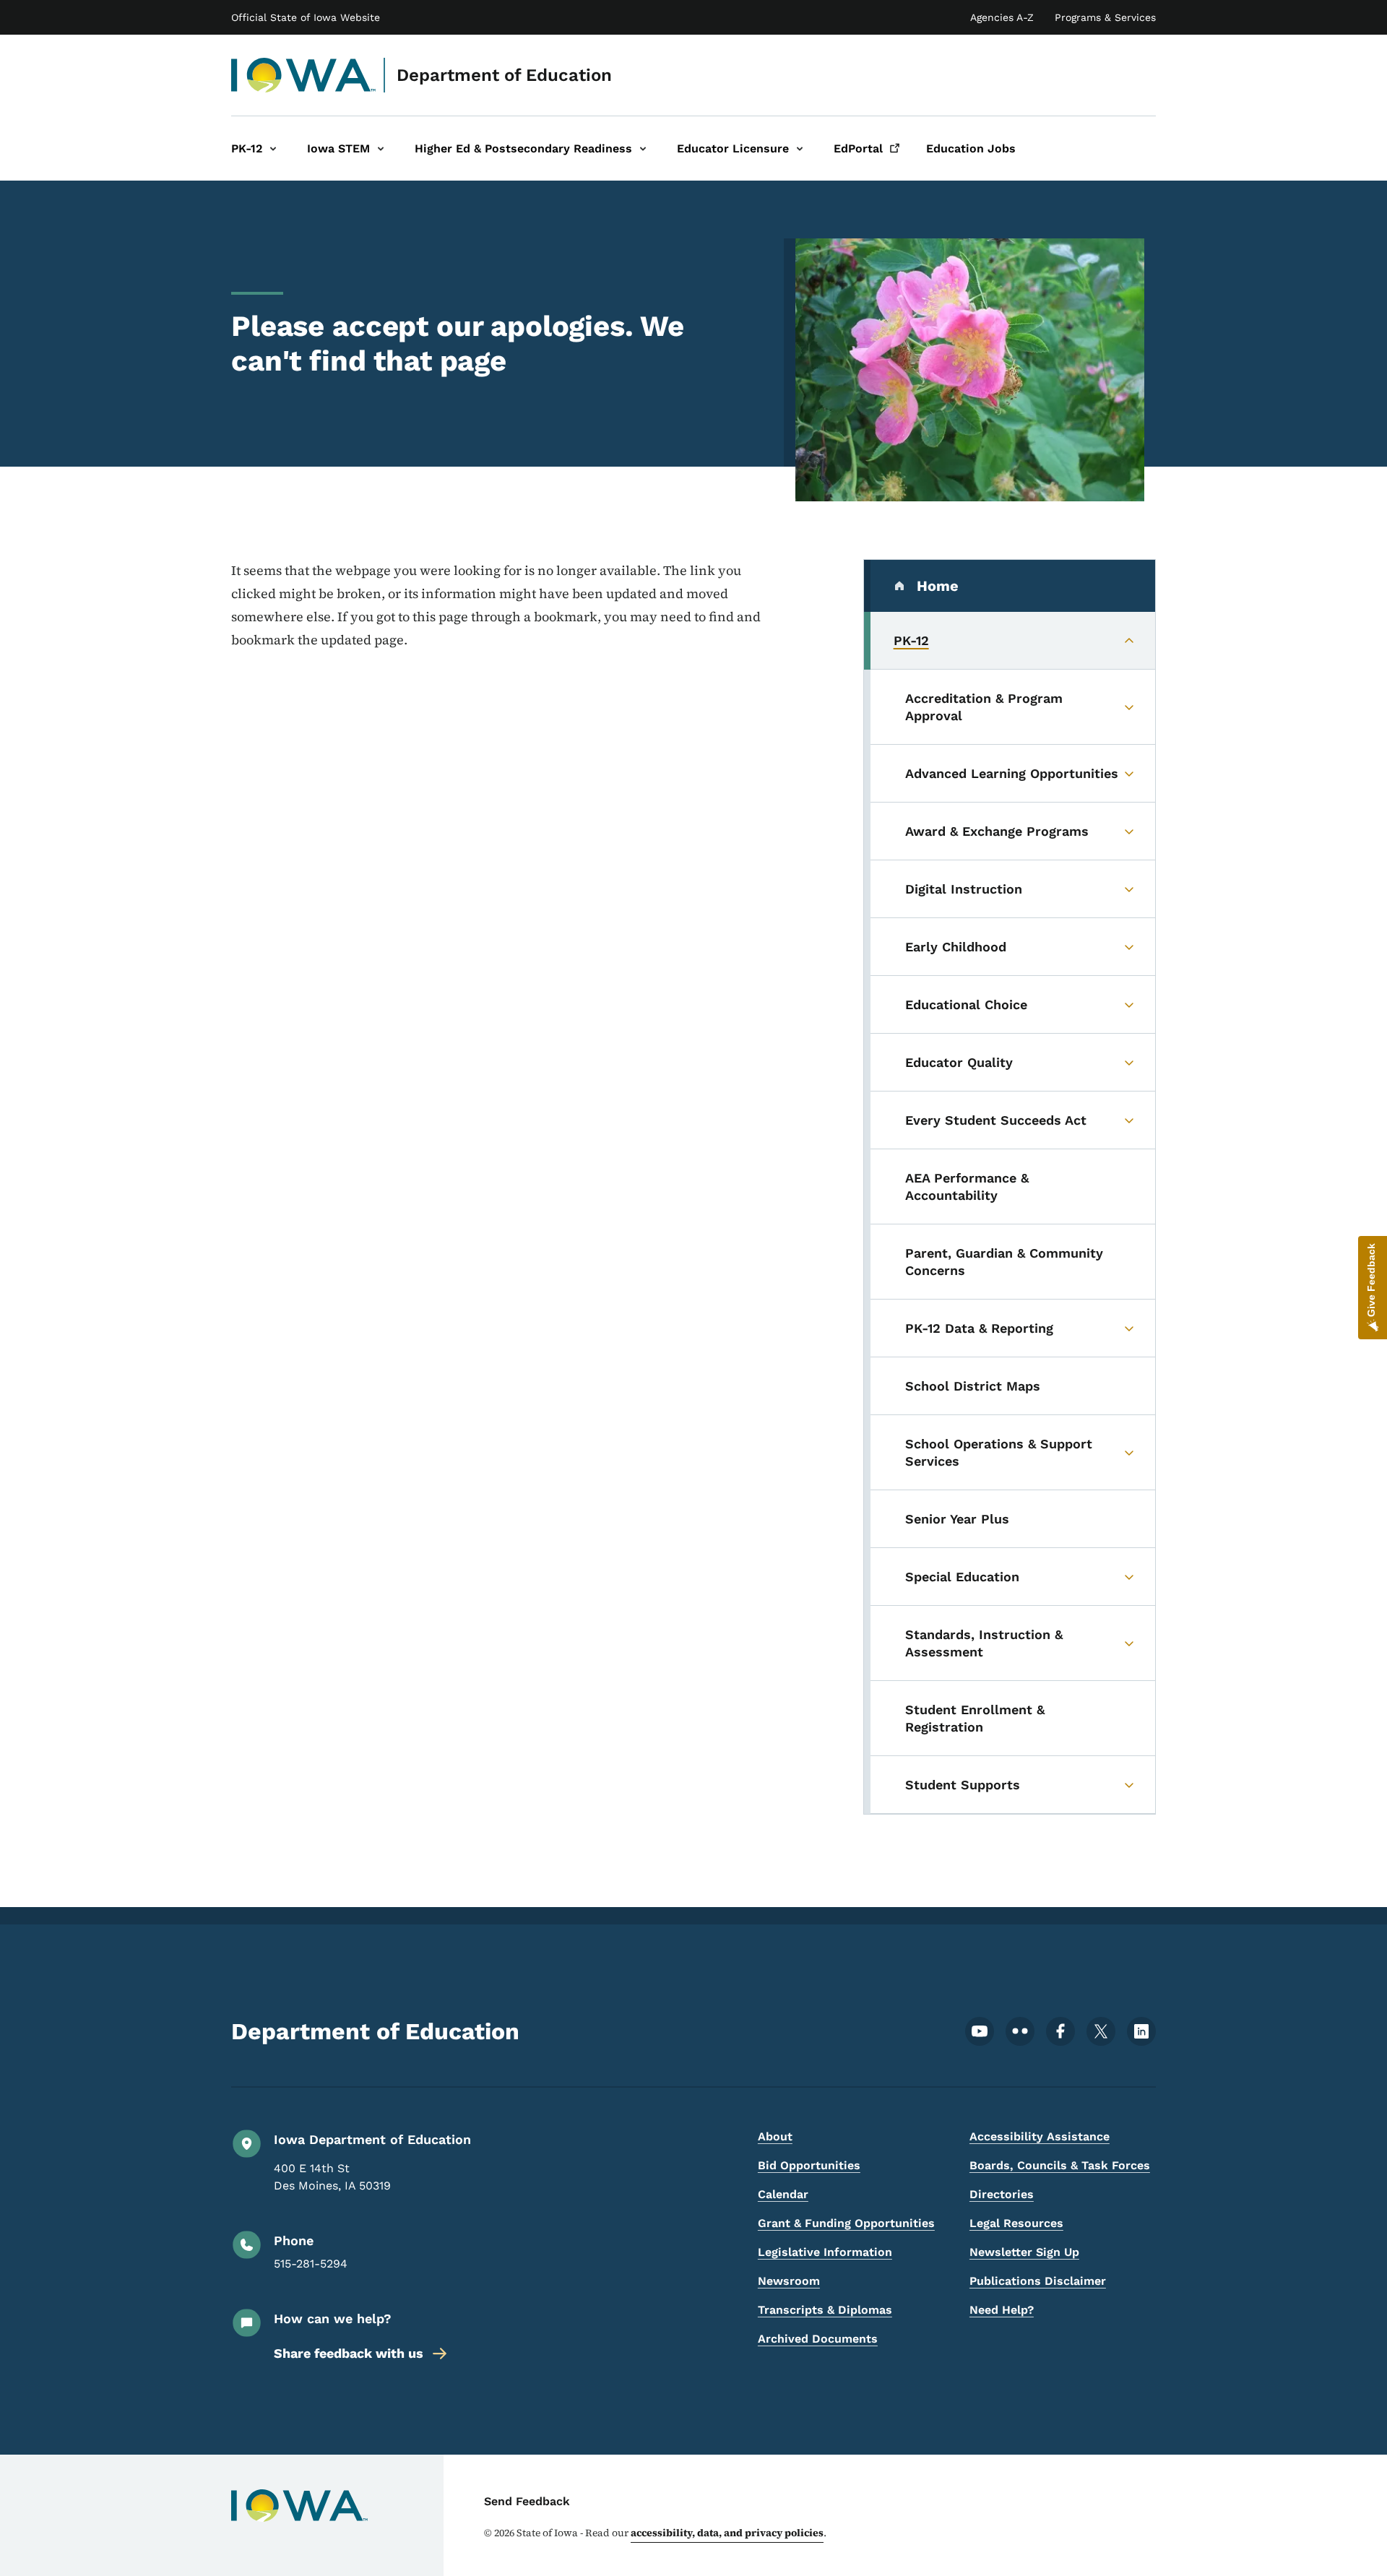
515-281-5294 (311, 2264)
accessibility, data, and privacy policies (727, 2533)
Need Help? (1002, 2310)
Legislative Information (825, 2252)
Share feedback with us (349, 2353)
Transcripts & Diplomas (825, 2310)
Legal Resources (1016, 2223)
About (775, 2136)
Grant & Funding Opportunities (846, 2223)
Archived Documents (818, 2339)
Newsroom (789, 2281)
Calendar (783, 2194)
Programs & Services (1105, 17)
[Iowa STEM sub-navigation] (381, 148)
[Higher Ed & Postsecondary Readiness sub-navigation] (643, 148)
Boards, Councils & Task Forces (1060, 2165)
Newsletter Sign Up (1024, 2252)
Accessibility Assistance (1040, 2136)
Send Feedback (527, 2501)
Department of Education (504, 75)
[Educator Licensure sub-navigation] (800, 148)
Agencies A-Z (1002, 17)
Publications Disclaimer (1038, 2281)
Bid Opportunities (809, 2165)
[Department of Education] (304, 75)
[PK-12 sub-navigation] (273, 148)
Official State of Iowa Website (306, 17)
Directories (1002, 2194)
